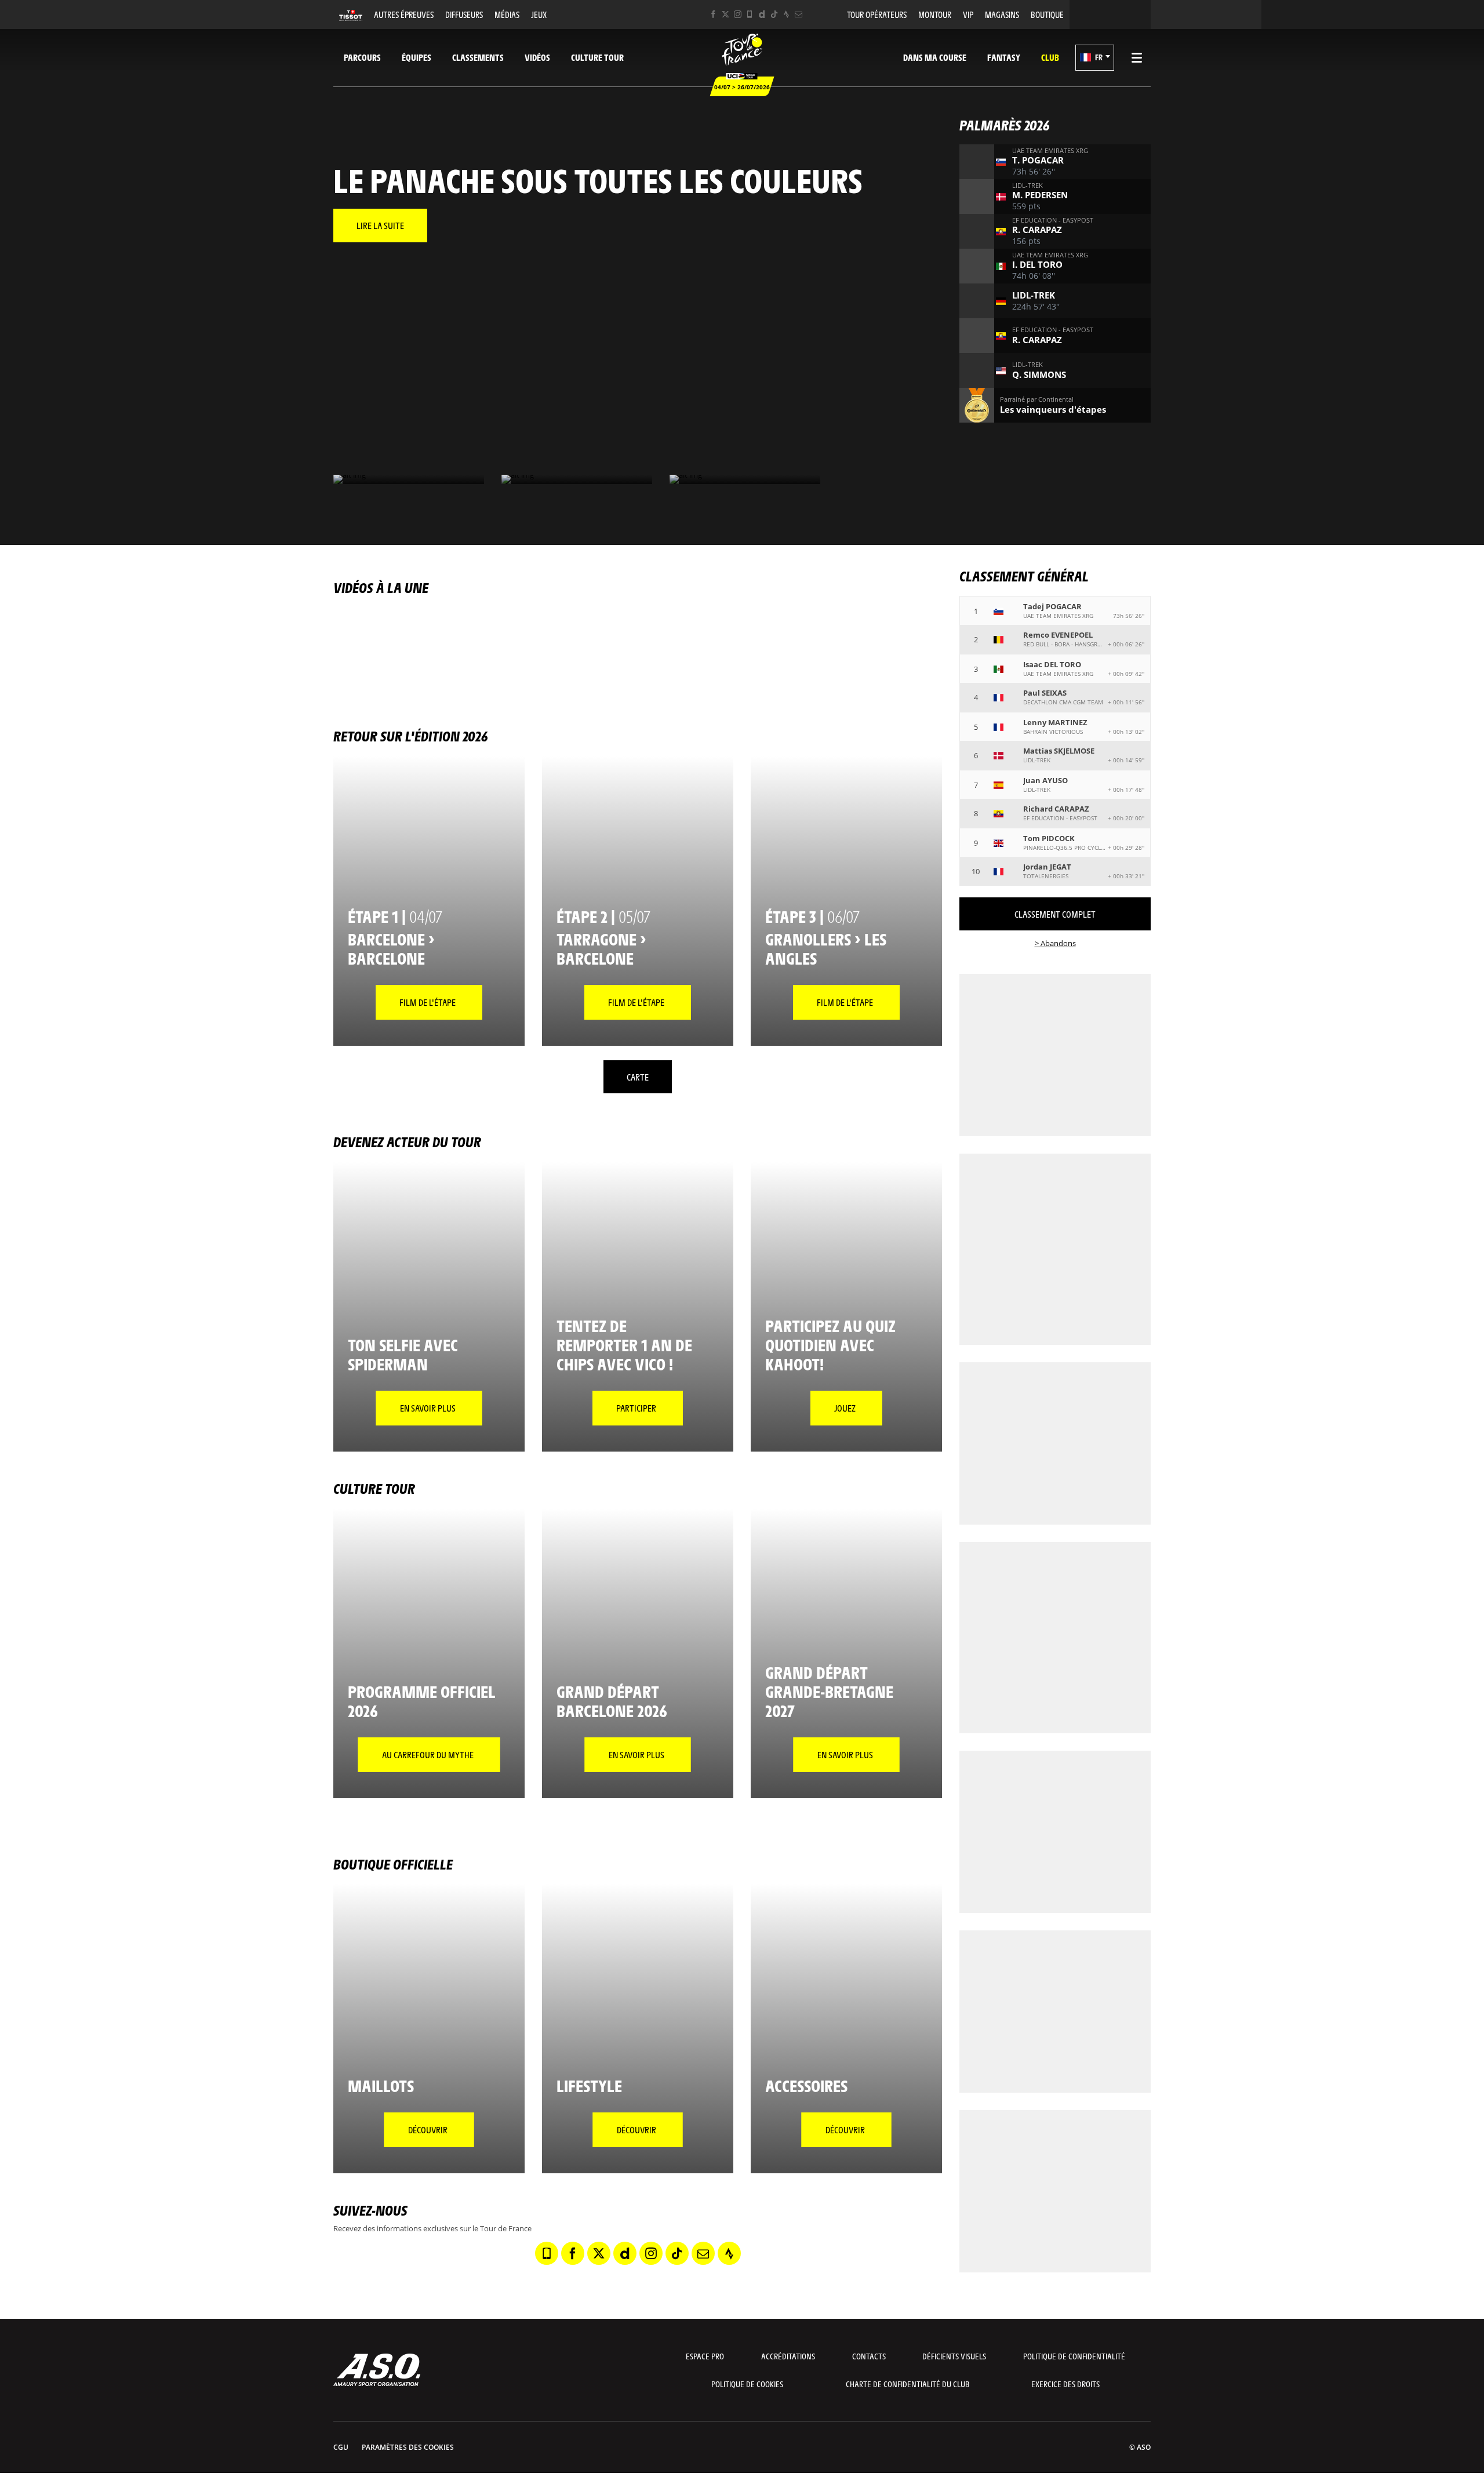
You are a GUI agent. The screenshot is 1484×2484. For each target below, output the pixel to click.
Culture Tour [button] (597, 57)
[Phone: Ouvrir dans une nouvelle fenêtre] (750, 14)
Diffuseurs (464, 14)
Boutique (1047, 14)
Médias (507, 14)
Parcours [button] (362, 57)
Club (1050, 57)
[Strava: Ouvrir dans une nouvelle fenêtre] (786, 14)
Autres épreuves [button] (404, 14)
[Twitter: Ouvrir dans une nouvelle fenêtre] (725, 14)
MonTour (935, 14)
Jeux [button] (539, 14)
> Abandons (1055, 943)
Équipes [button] (417, 57)
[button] (1095, 58)
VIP (968, 14)
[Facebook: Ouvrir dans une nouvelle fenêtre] (713, 14)
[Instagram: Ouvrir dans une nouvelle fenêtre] (738, 14)
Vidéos (537, 57)
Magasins (1002, 14)
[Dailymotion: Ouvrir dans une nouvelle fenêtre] (762, 14)
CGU (341, 2447)
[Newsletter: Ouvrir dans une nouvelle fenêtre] (799, 14)
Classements (478, 57)
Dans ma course (935, 57)
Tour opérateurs (877, 14)
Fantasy (1004, 57)
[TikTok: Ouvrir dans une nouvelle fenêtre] (774, 14)
